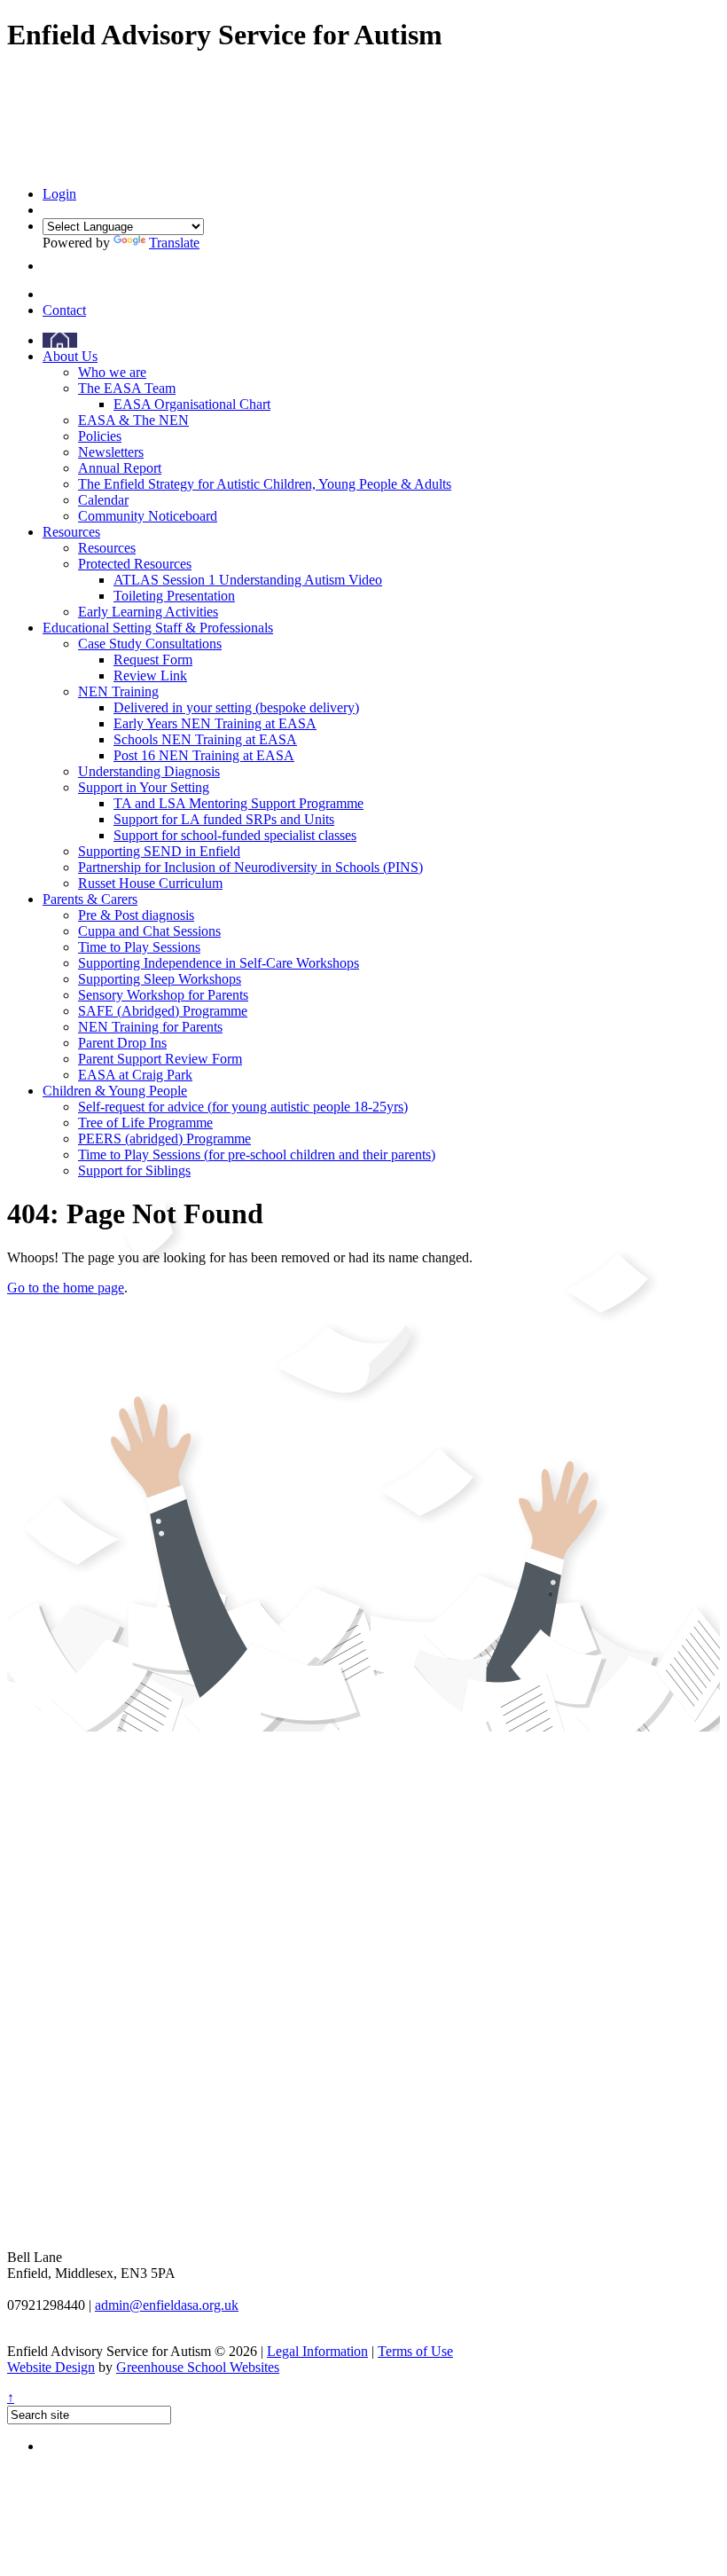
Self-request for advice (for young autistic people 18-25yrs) (243, 1107)
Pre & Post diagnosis (136, 915)
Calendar (103, 500)
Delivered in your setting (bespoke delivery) (236, 707)
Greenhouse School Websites (198, 2367)
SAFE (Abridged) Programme (163, 1011)
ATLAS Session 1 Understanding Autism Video (248, 580)
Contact (64, 310)
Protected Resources (135, 564)
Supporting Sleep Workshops (160, 979)
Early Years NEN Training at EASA (215, 723)
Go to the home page (66, 1288)
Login (59, 194)
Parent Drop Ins (122, 1043)
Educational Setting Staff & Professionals (158, 628)
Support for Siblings (134, 1170)
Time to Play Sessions (139, 947)
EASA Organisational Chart (192, 404)
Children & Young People (115, 1091)
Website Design (51, 2367)
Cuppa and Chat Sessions (149, 931)
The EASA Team (127, 388)
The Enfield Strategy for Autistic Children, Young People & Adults (265, 484)
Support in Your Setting (144, 787)
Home (60, 340)
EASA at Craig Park (135, 1075)
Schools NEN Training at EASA (205, 739)
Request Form (153, 660)
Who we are (112, 372)
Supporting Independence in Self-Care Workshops (219, 963)
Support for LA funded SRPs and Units (224, 819)
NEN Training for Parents (150, 1027)
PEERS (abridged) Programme (164, 1139)
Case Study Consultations (150, 644)
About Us (70, 356)
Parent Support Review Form (160, 1059)
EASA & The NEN (133, 420)
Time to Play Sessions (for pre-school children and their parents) (257, 1154)
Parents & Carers (90, 899)
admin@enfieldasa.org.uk (167, 2305)
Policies (100, 436)
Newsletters (111, 452)
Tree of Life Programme (145, 1123)
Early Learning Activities (148, 612)
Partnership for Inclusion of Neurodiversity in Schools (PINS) (250, 867)
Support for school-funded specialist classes (235, 835)
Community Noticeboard (148, 516)
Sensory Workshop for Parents (163, 995)
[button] (47, 266)
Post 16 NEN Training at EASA (204, 755)
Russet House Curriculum (150, 883)
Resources (71, 532)
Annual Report (120, 468)
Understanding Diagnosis (149, 771)
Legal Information (317, 2351)
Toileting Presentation (174, 596)
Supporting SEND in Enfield (159, 851)
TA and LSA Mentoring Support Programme (238, 803)
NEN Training (118, 691)
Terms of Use (415, 2351)
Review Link (150, 675)
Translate (174, 243)
